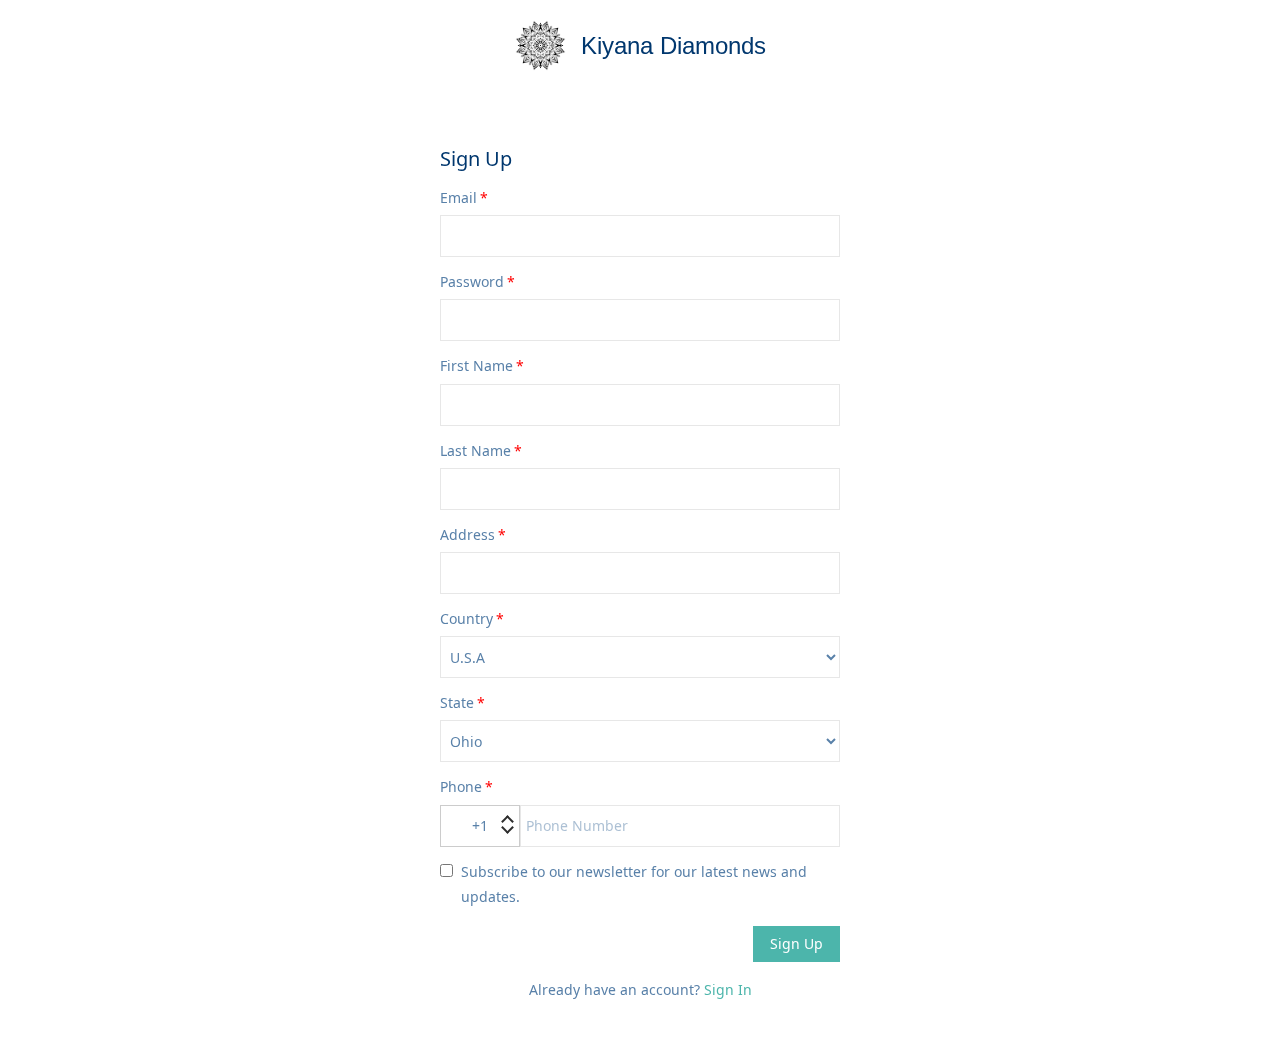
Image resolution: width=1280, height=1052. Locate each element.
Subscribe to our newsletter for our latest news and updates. (634, 884)
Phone (461, 786)
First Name (476, 365)
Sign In (728, 989)
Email (458, 197)
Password (472, 281)
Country (466, 618)
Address (467, 534)
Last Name (475, 450)
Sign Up (796, 943)
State (457, 702)
